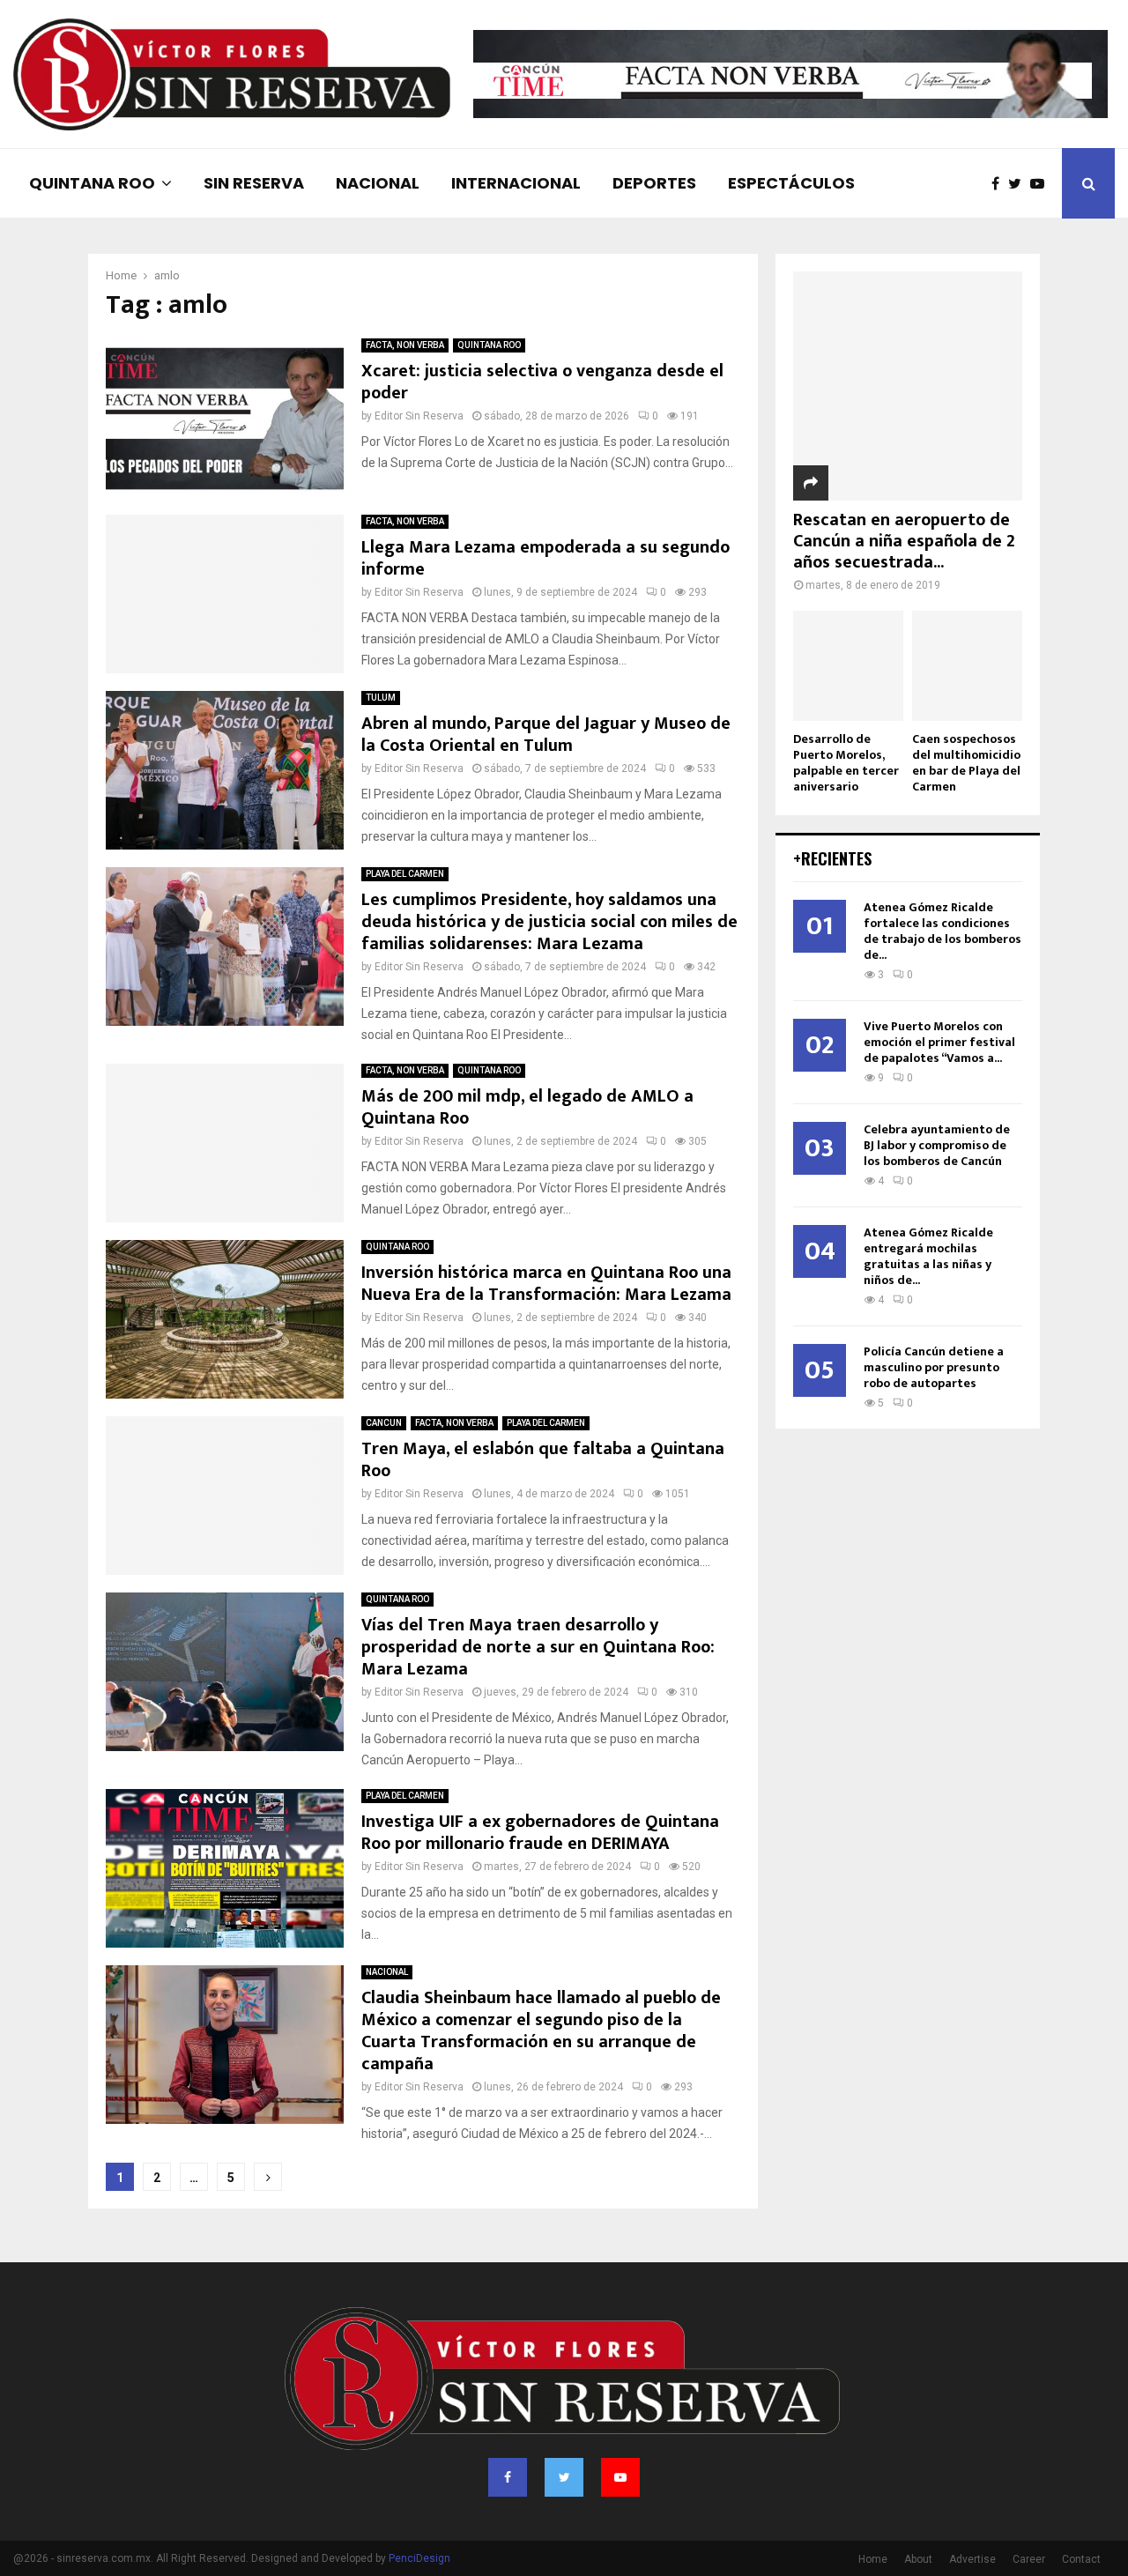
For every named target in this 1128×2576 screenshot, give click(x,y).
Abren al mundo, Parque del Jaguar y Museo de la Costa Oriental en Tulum (546, 735)
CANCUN (384, 1423)
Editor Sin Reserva (419, 416)
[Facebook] (1000, 184)
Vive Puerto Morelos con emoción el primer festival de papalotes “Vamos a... (939, 1042)
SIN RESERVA (254, 183)
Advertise (972, 2559)
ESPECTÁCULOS (791, 183)
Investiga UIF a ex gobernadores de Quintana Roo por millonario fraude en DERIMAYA (540, 1833)
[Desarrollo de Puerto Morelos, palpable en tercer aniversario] (848, 666)
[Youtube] (1042, 184)
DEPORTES (654, 183)
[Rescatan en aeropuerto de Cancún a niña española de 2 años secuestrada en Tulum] (908, 386)
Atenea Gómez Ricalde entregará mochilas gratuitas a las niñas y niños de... (928, 1256)
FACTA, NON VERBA (405, 345)
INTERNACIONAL (516, 183)
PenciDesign (419, 2558)
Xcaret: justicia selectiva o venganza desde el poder (542, 382)
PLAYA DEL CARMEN (405, 874)
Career (1029, 2559)
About (918, 2559)
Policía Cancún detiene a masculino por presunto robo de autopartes (934, 1367)
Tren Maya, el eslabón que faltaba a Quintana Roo (543, 1460)
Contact (1081, 2559)
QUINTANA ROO (92, 183)
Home (873, 2559)
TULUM (381, 698)
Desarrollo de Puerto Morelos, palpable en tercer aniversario (846, 763)
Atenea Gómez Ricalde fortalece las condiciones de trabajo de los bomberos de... (942, 931)
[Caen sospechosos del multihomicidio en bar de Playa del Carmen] (967, 666)
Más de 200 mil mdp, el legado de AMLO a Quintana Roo (527, 1107)
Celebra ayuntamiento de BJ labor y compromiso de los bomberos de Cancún (937, 1145)
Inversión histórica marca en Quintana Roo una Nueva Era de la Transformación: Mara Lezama (546, 1284)
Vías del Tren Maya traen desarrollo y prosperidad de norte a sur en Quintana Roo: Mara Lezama (538, 1647)
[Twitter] (1019, 184)
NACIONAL (378, 183)
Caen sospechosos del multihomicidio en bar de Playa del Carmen (966, 763)
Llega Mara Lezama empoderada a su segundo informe (545, 558)
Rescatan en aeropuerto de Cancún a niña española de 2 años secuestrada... (904, 541)
